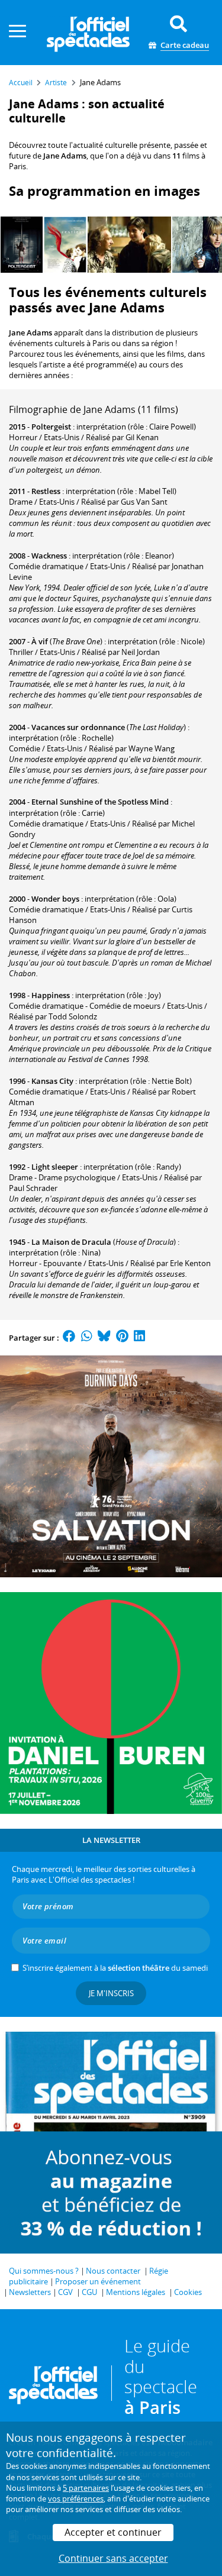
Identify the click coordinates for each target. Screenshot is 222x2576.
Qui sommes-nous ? (44, 2271)
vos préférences (76, 2498)
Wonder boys (55, 899)
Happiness (51, 995)
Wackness (49, 556)
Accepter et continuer (113, 2532)
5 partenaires (86, 2488)
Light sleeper (55, 1167)
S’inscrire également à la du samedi (115, 1968)
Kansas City (52, 1081)
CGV (65, 2292)
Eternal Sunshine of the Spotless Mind (100, 802)
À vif (40, 641)
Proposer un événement (98, 2281)
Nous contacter (113, 2271)
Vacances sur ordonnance (78, 727)
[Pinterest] (122, 1338)
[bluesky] (104, 1338)
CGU (89, 2292)
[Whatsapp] (87, 1338)
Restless (46, 491)
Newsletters (30, 2292)
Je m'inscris (111, 1993)
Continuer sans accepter (113, 2558)
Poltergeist (51, 427)
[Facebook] (69, 1338)
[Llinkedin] (139, 1338)
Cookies (188, 2292)
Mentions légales (136, 2292)
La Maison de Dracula (71, 1242)
